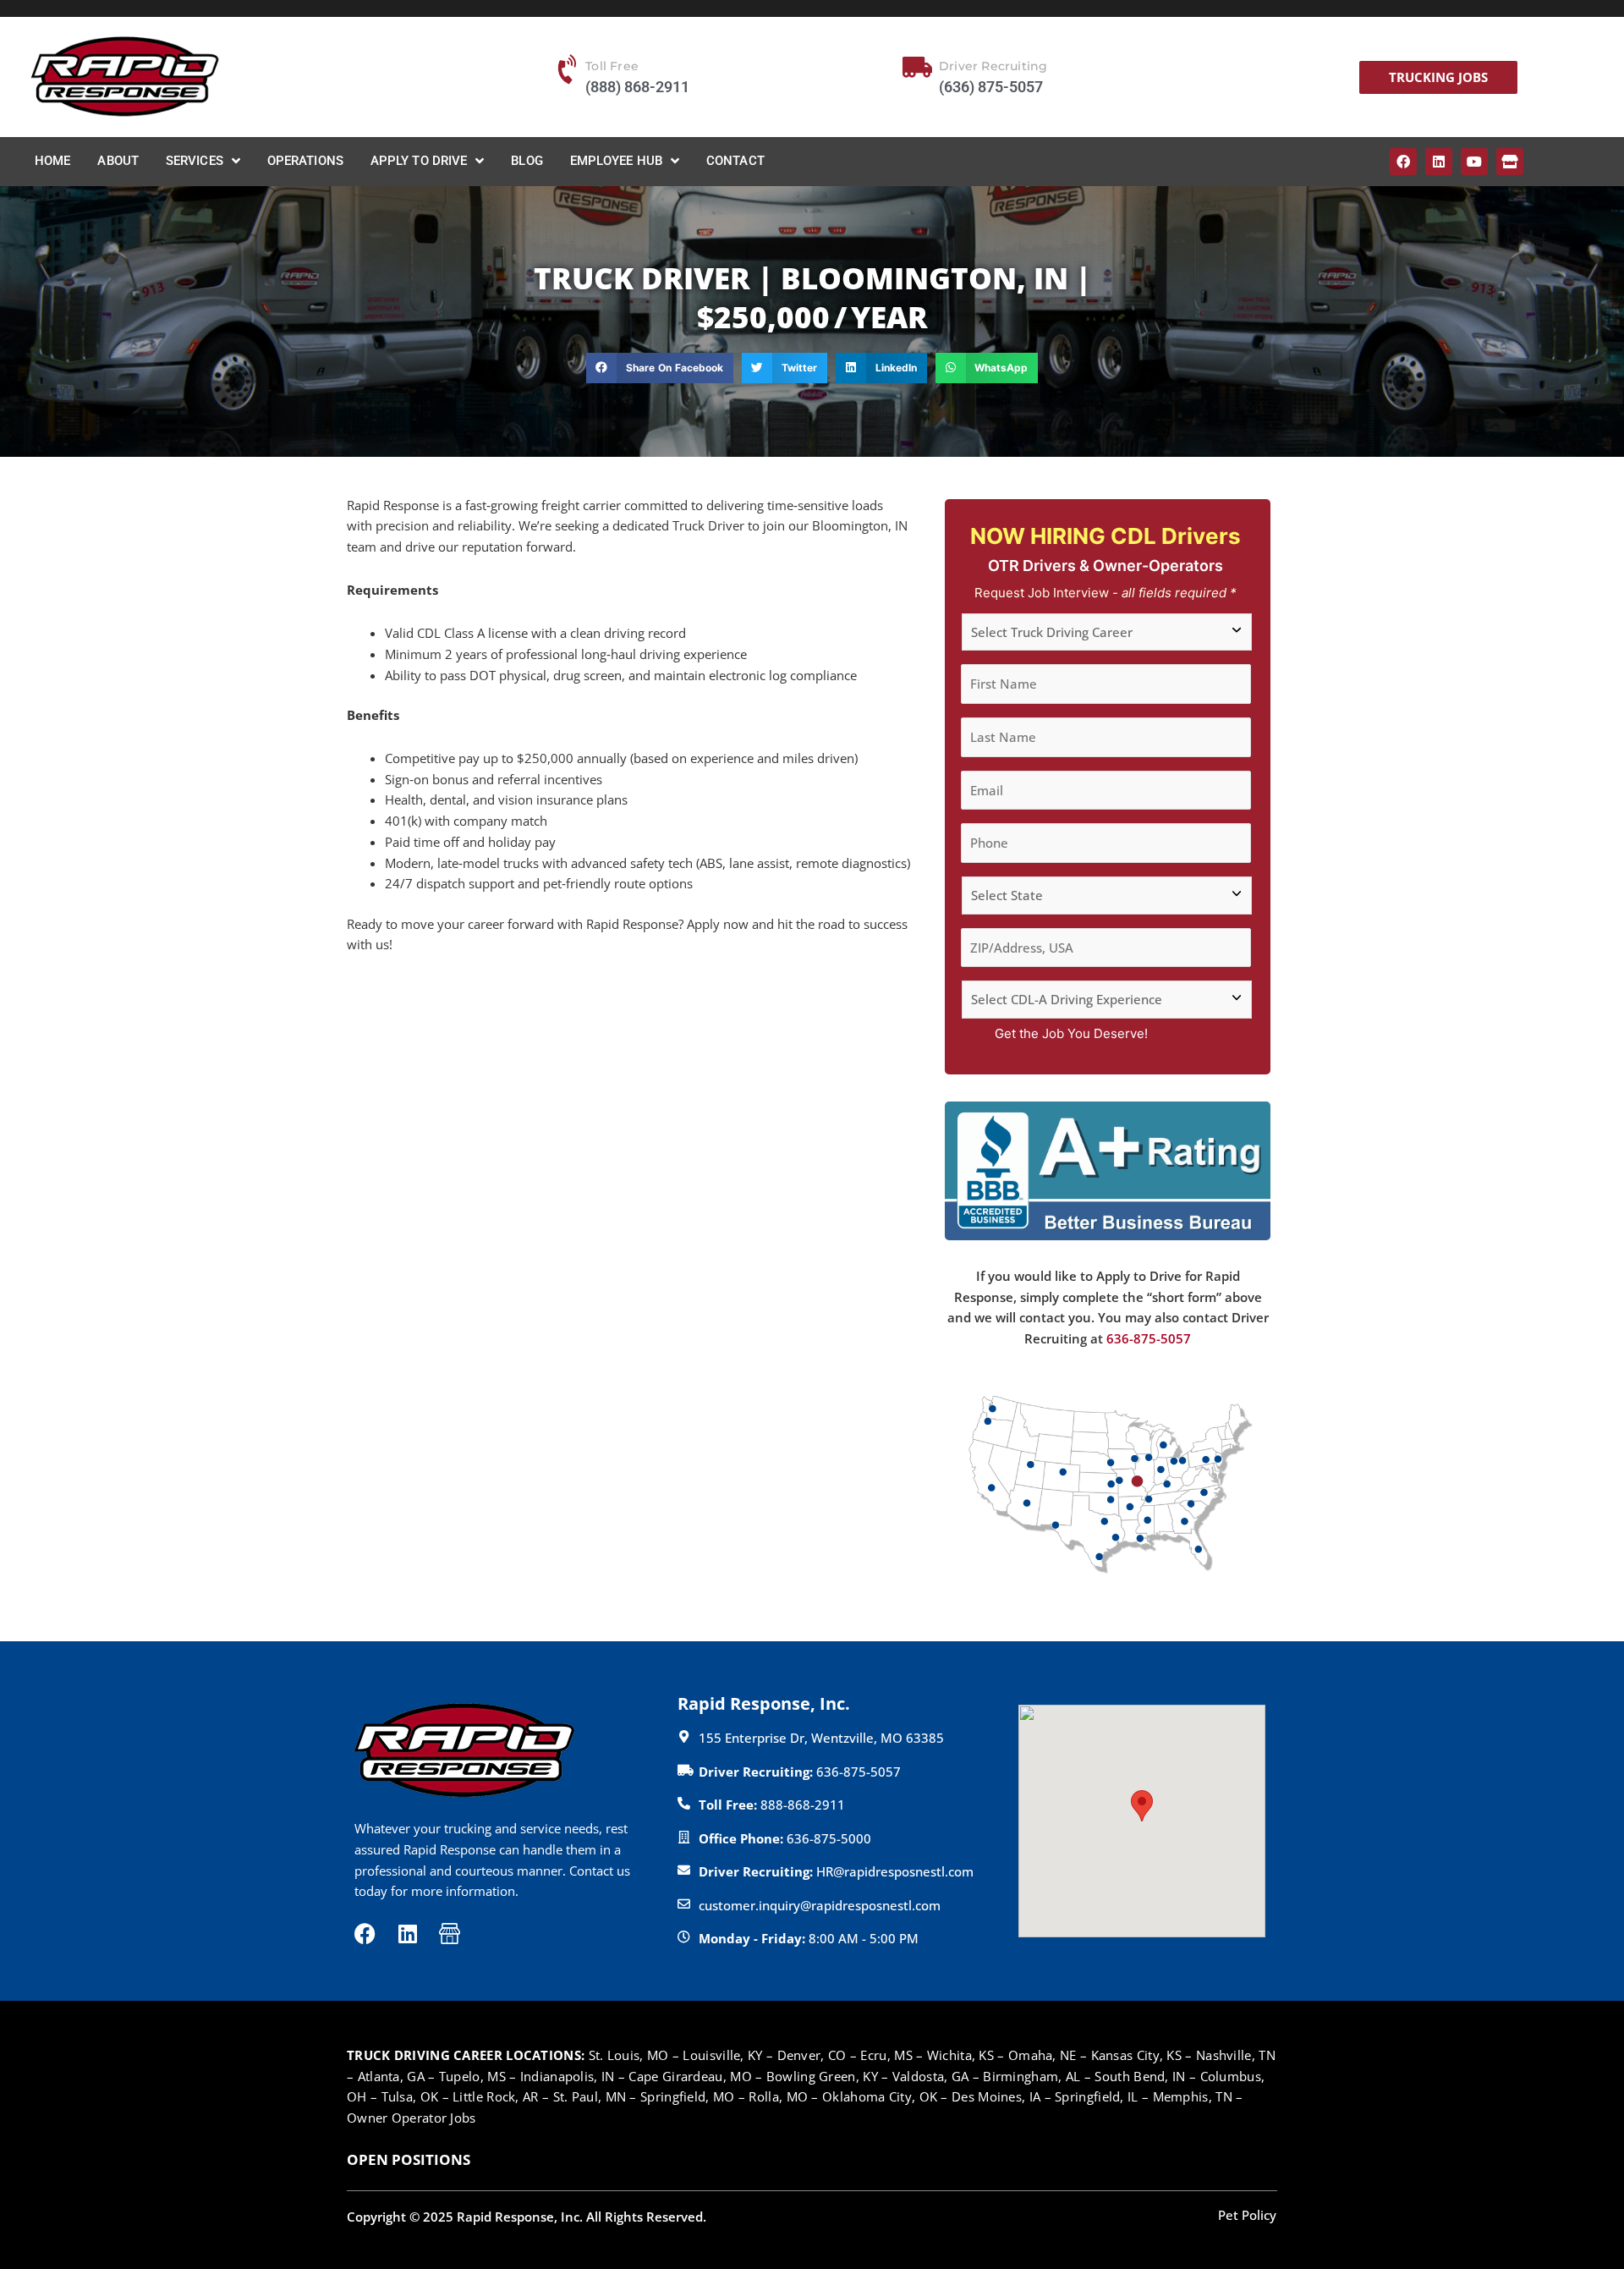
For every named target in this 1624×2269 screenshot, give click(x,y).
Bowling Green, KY (822, 2076)
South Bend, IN (1140, 2076)
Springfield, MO (688, 2096)
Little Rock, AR (496, 2096)
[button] (660, 368)
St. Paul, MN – (597, 2096)
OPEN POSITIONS (409, 2159)
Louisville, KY (722, 2055)
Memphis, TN (1193, 2096)
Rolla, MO (778, 2096)
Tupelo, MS (472, 2076)
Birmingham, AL (1031, 2076)
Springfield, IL (1097, 2096)
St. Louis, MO (629, 2055)
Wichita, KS (960, 2055)
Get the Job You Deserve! (1071, 1033)
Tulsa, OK (410, 2096)
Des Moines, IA (996, 2096)
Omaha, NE (1042, 2055)
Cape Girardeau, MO (690, 2076)
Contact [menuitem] (735, 161)
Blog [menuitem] (527, 161)
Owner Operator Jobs (411, 2118)
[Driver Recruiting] (917, 68)
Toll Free (612, 66)
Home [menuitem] (52, 161)
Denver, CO (812, 2055)
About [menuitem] (118, 161)
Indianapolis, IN (568, 2076)
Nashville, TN (1236, 2055)
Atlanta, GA (393, 2076)
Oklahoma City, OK (880, 2096)
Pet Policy (1247, 2215)
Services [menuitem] (195, 161)
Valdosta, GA (931, 2076)
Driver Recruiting (993, 66)
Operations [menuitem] (305, 161)
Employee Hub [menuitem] (616, 161)
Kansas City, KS (1137, 2055)
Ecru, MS (886, 2055)
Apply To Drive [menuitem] (419, 161)
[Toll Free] (568, 69)
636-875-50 (1141, 1338)
